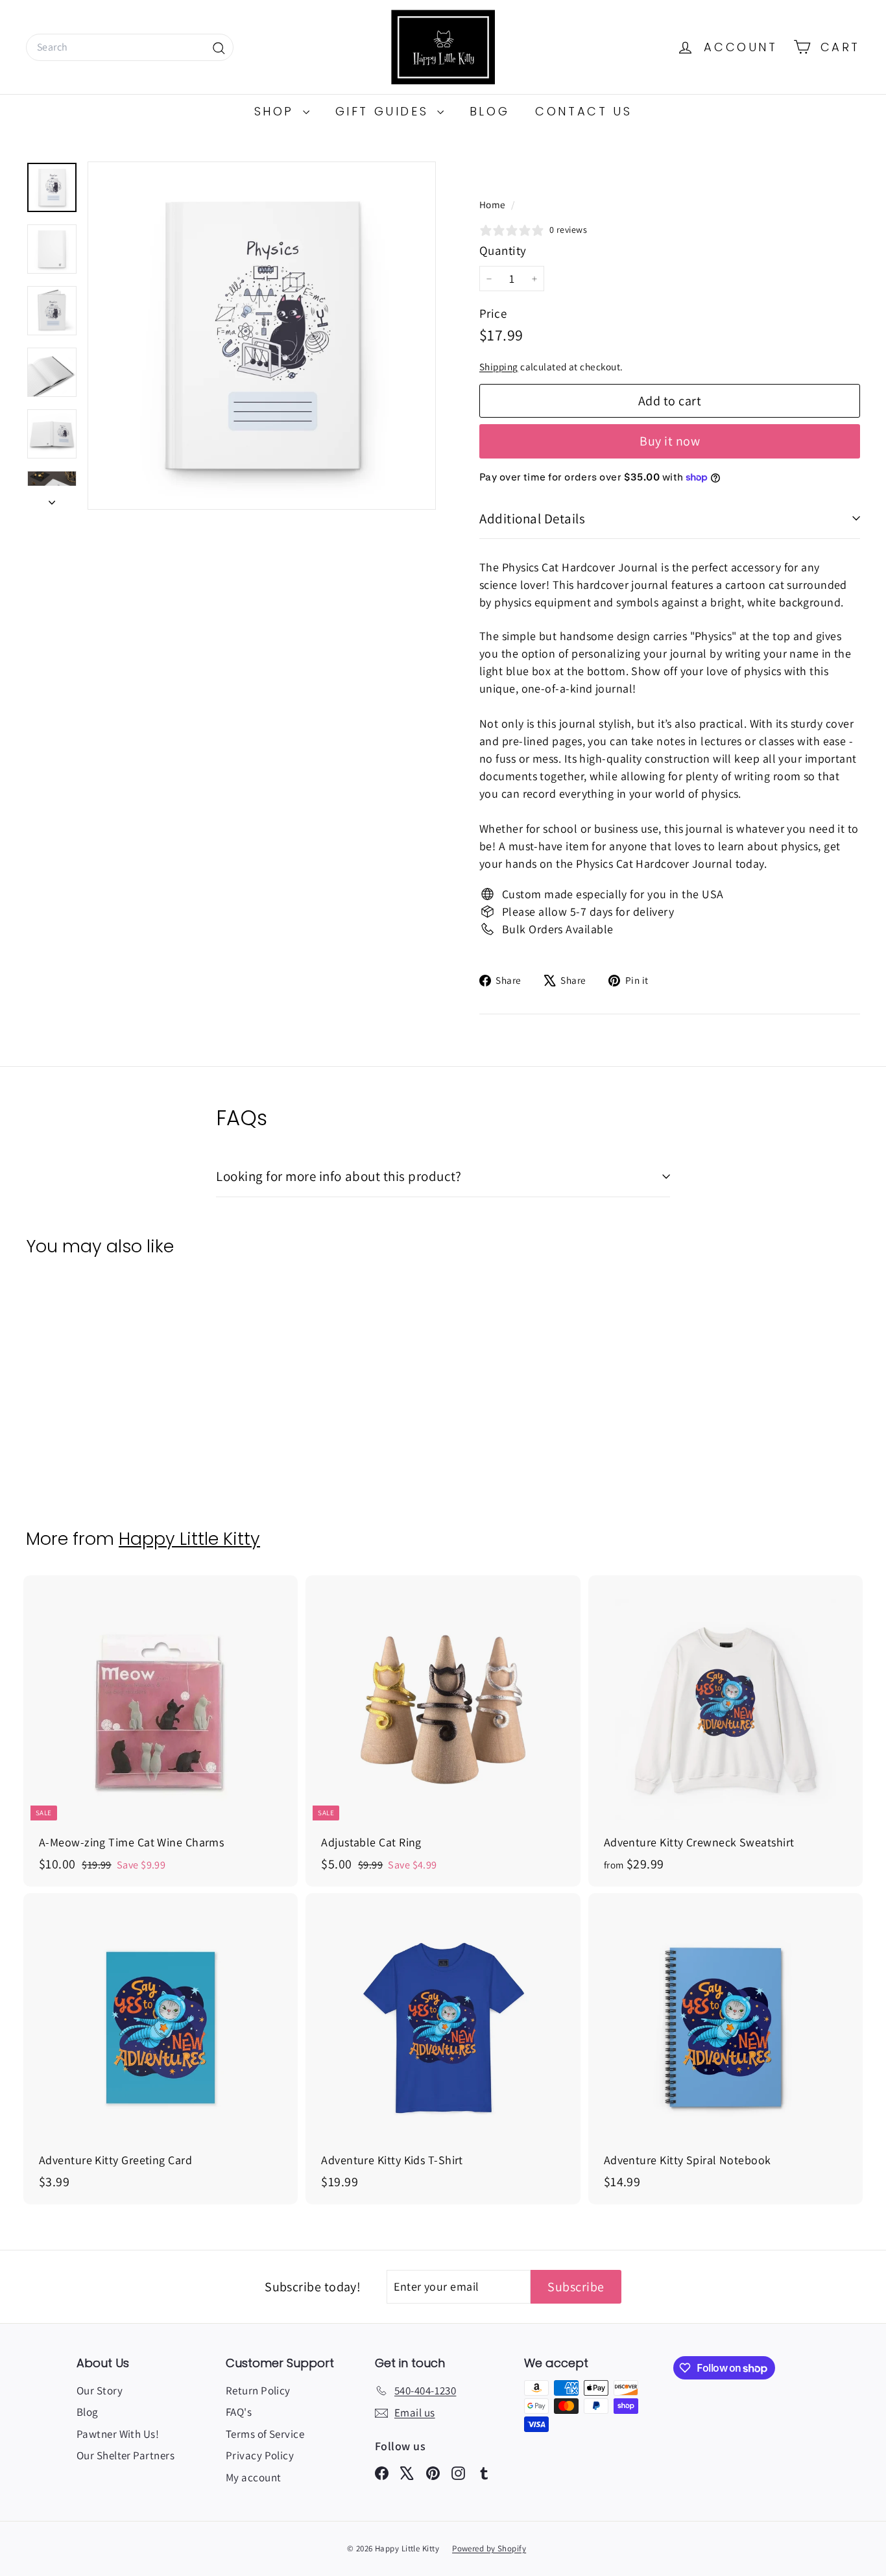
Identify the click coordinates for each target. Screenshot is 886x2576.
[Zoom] (262, 336)
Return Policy (258, 2391)
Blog (489, 111)
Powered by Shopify (489, 2548)
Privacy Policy (260, 2455)
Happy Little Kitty (189, 1539)
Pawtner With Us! (118, 2434)
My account (254, 2477)
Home (494, 204)
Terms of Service (265, 2434)
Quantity (503, 250)
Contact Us (583, 111)
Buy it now (670, 441)
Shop (277, 111)
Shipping (499, 366)
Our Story (100, 2391)
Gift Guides (385, 111)
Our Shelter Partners (126, 2455)
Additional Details (532, 519)
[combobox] (130, 47)
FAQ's (239, 2412)
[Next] (52, 498)
